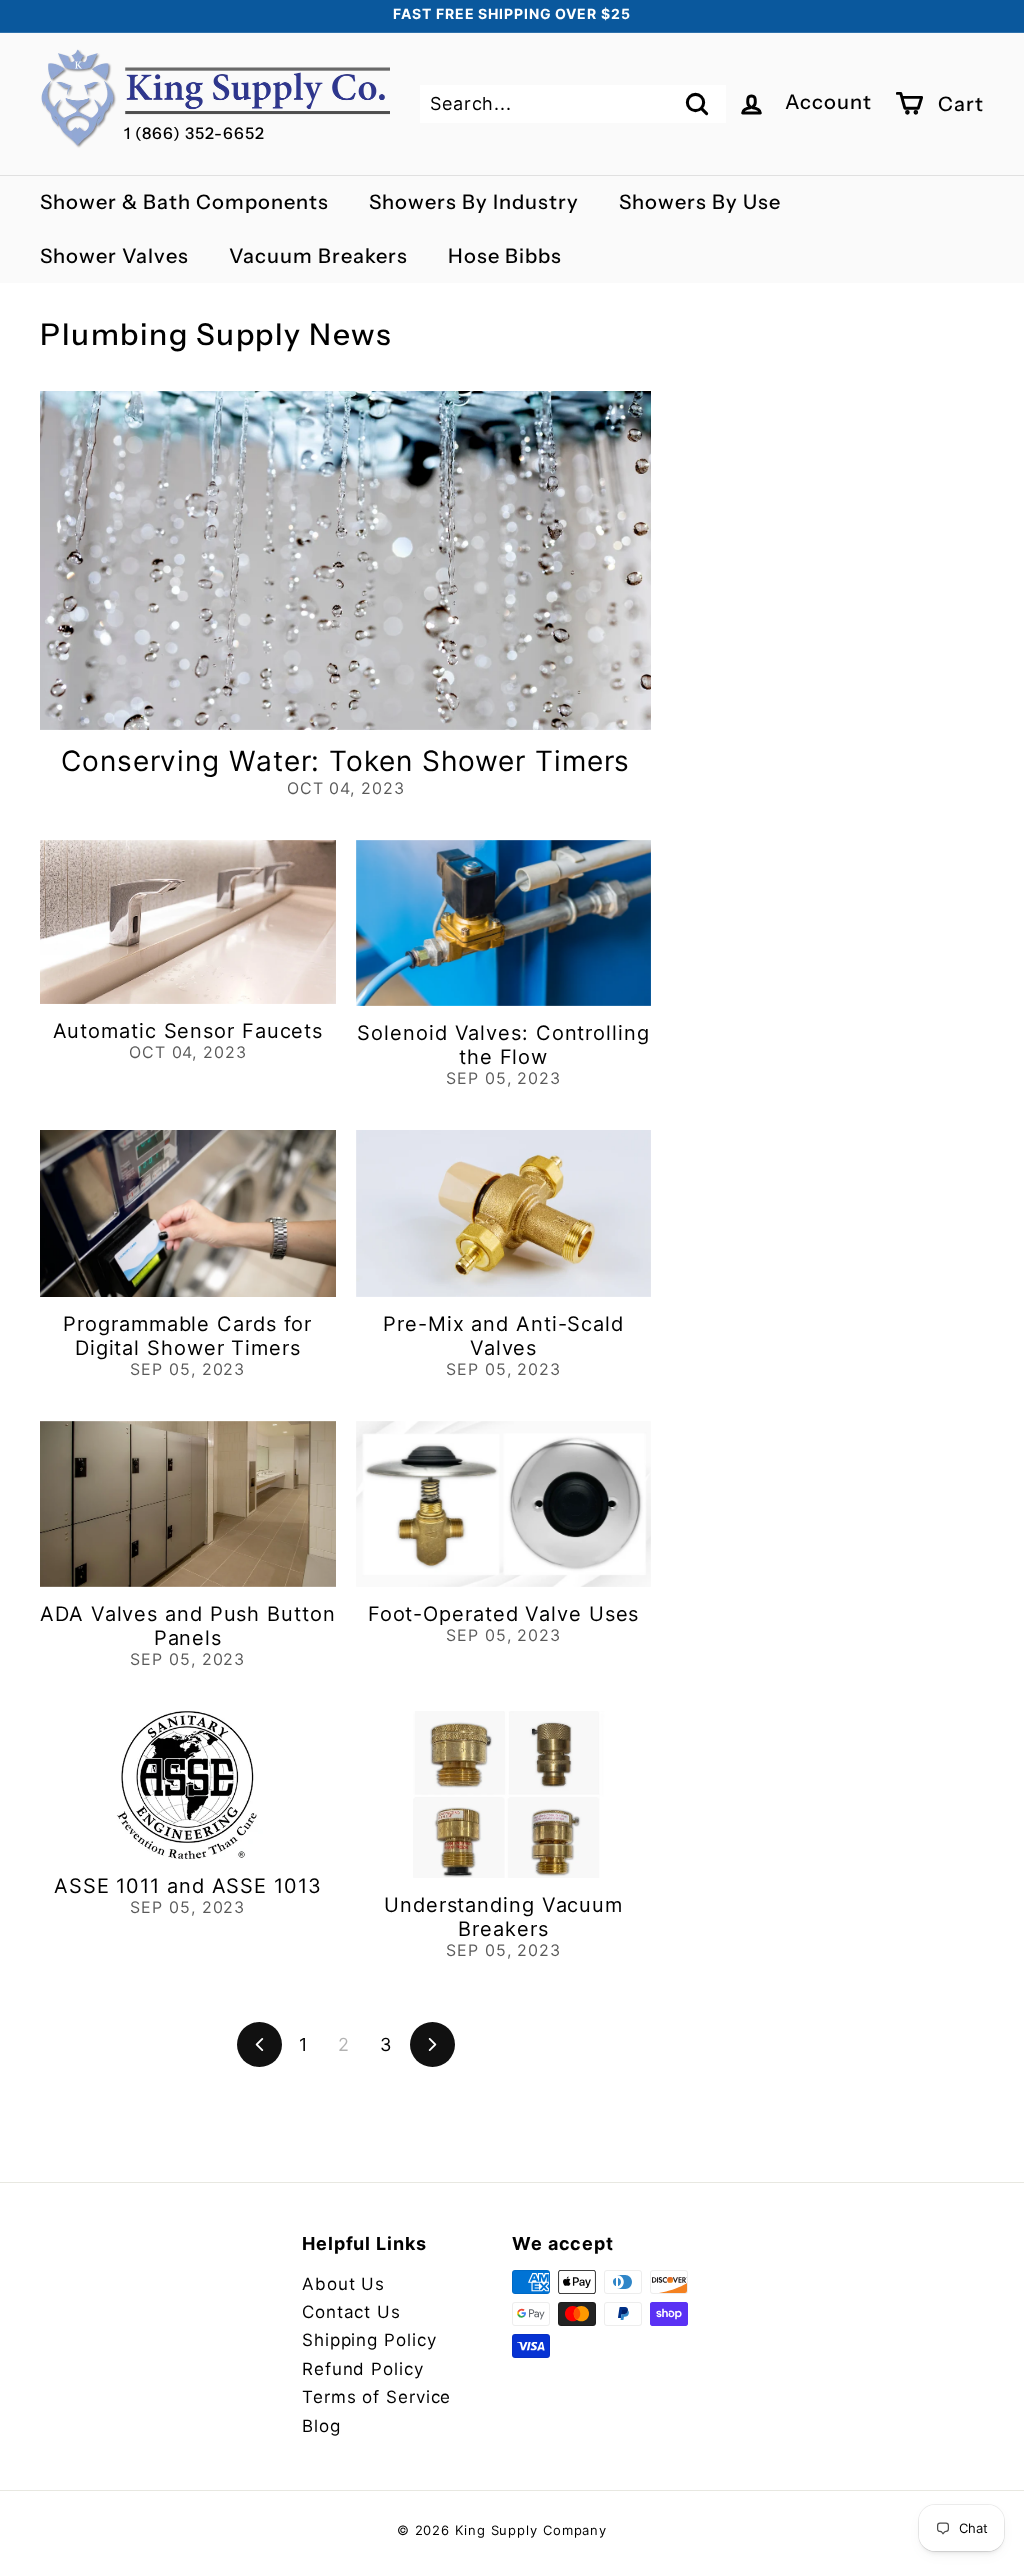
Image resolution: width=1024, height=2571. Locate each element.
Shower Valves (114, 256)
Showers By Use (700, 202)
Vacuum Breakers (318, 256)
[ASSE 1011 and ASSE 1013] (188, 1785)
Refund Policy (363, 2369)
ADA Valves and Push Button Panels (187, 1626)
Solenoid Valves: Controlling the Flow (503, 1045)
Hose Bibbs (505, 256)
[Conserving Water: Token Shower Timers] (345, 561)
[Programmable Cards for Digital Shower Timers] (188, 1213)
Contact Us (351, 2312)
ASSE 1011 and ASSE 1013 (188, 1886)
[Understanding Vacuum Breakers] (504, 1794)
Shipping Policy (369, 2340)
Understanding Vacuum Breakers (503, 1917)
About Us (343, 2284)
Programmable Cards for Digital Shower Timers (187, 1336)
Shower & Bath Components (184, 202)
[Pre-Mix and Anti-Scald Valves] (504, 1213)
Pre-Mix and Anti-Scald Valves (503, 1336)
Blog (321, 2426)
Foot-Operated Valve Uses (504, 1614)
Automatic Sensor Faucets (188, 1031)
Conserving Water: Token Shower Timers (345, 761)
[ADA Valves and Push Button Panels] (188, 1504)
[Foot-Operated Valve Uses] (504, 1504)
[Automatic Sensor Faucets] (188, 922)
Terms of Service (376, 2397)
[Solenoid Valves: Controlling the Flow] (504, 923)
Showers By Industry (474, 202)
